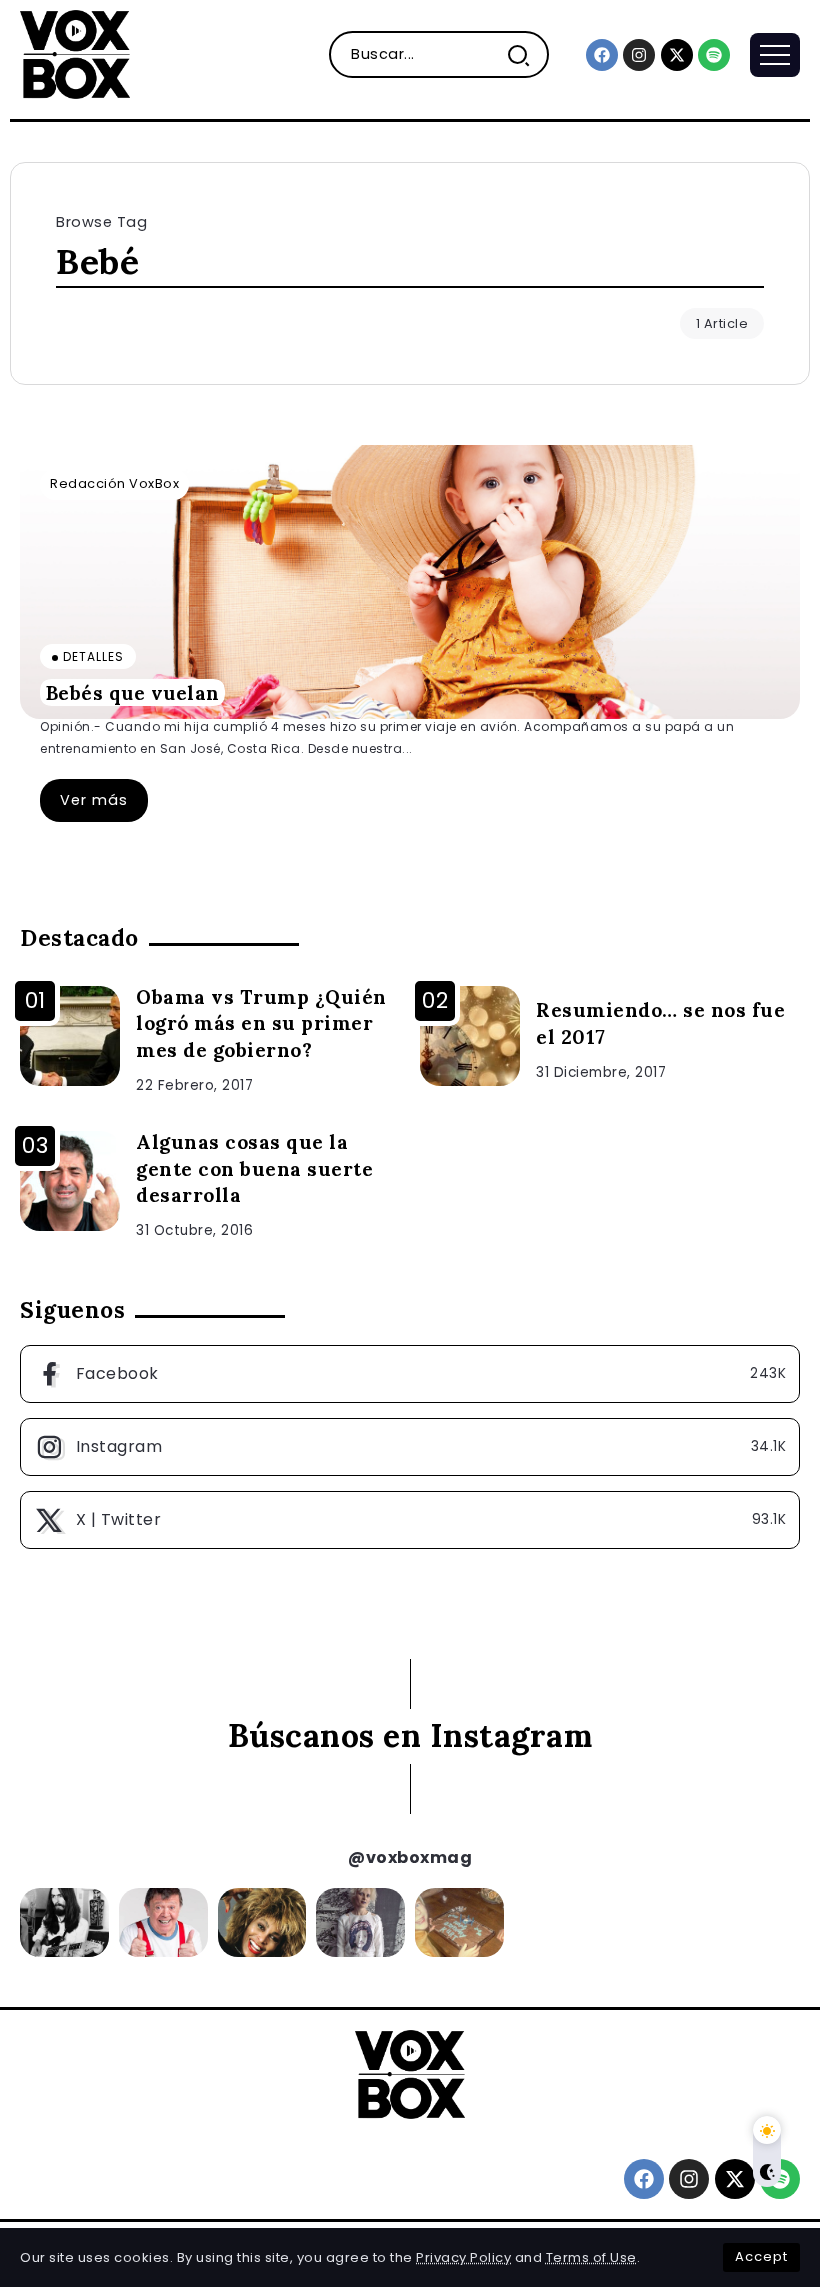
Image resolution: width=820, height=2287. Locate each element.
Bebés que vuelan (133, 692)
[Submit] (526, 54)
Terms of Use (591, 2257)
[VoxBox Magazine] (75, 53)
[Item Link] (410, 582)
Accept (761, 2256)
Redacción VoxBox (114, 483)
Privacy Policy (463, 2257)
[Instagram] (639, 55)
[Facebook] (602, 55)
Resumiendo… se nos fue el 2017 (660, 1023)
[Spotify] (714, 55)
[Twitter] (410, 1520)
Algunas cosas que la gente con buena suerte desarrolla (254, 1169)
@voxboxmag (410, 1857)
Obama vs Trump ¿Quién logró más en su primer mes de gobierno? (261, 1024)
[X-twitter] (677, 55)
